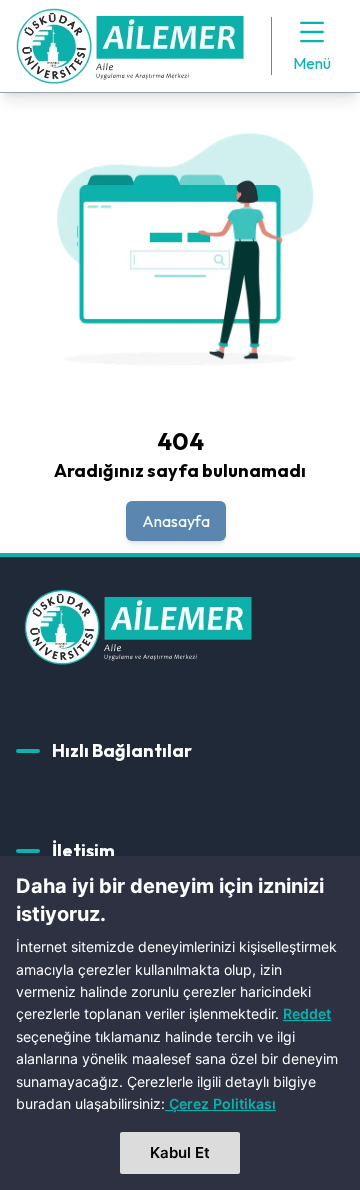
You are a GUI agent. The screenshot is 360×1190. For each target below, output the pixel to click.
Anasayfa (176, 521)
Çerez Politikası (222, 1103)
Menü (312, 63)
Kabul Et (180, 1152)
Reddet (307, 1013)
